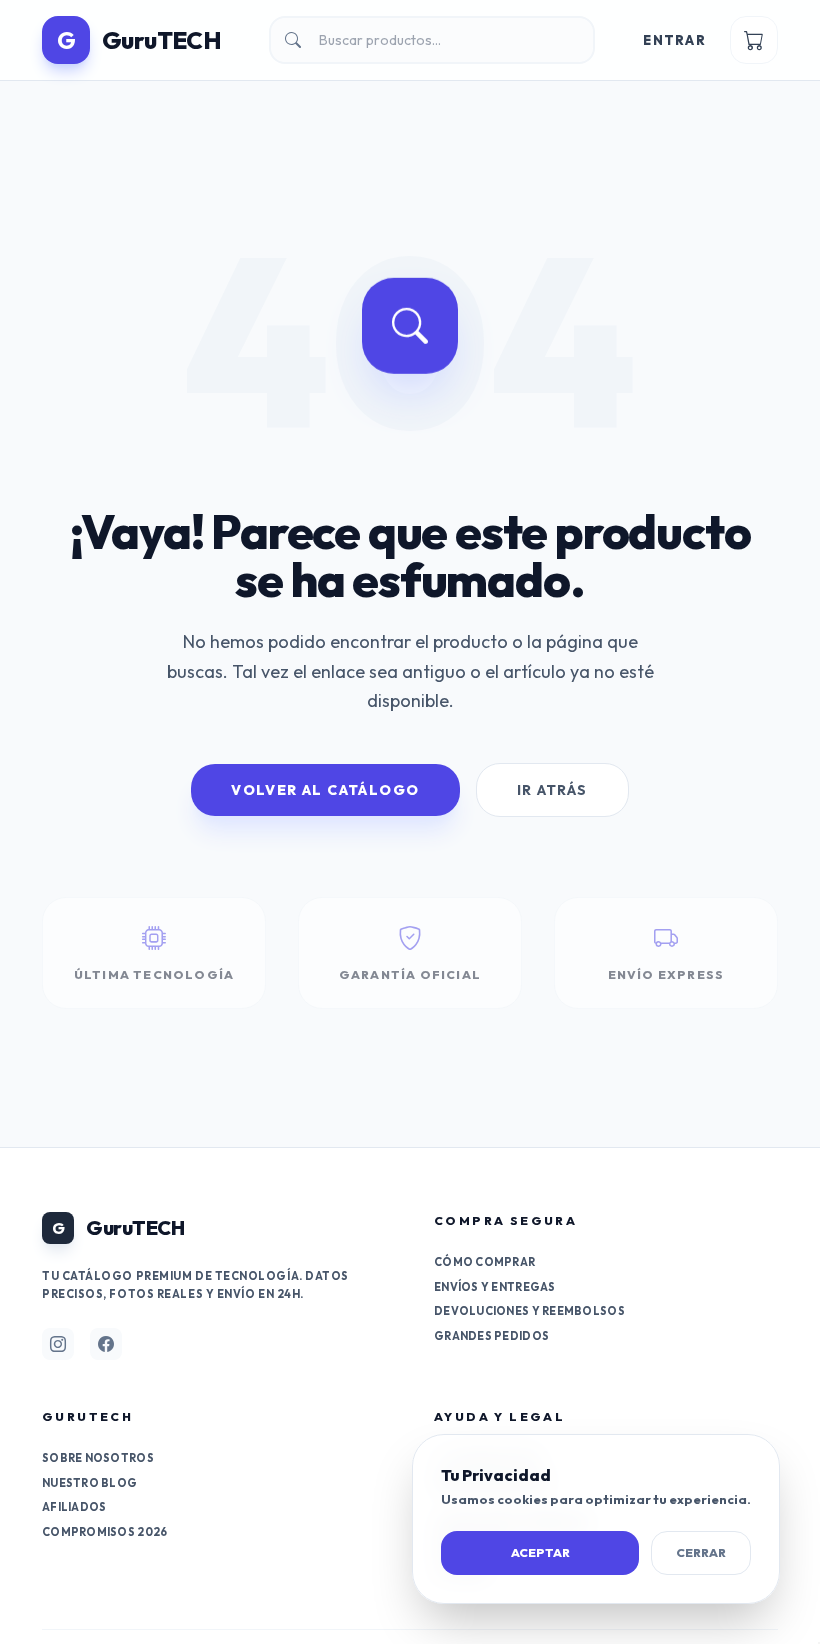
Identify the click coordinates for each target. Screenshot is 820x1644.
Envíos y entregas (495, 1287)
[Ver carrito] (754, 40)
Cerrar (701, 1552)
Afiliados (74, 1507)
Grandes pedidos (491, 1336)
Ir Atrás (552, 790)
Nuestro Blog (89, 1483)
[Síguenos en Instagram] (58, 1344)
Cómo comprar (484, 1262)
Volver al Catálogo (325, 790)
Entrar (674, 40)
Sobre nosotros (98, 1458)
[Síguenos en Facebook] (106, 1344)
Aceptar (540, 1552)
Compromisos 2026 (104, 1532)
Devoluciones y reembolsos (529, 1311)
